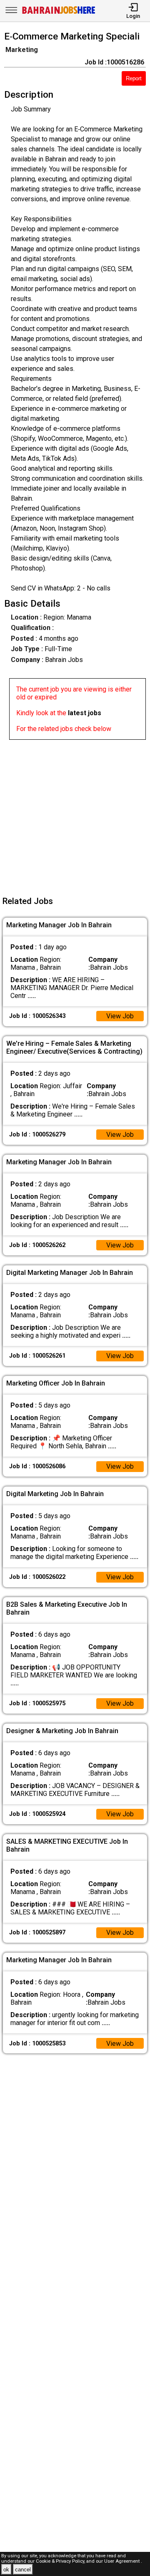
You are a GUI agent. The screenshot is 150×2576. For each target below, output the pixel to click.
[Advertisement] (75, 815)
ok (6, 2570)
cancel (23, 2570)
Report (134, 78)
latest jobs (85, 713)
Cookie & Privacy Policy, (61, 2561)
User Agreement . (123, 2561)
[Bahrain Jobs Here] (59, 13)
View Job (120, 1016)
